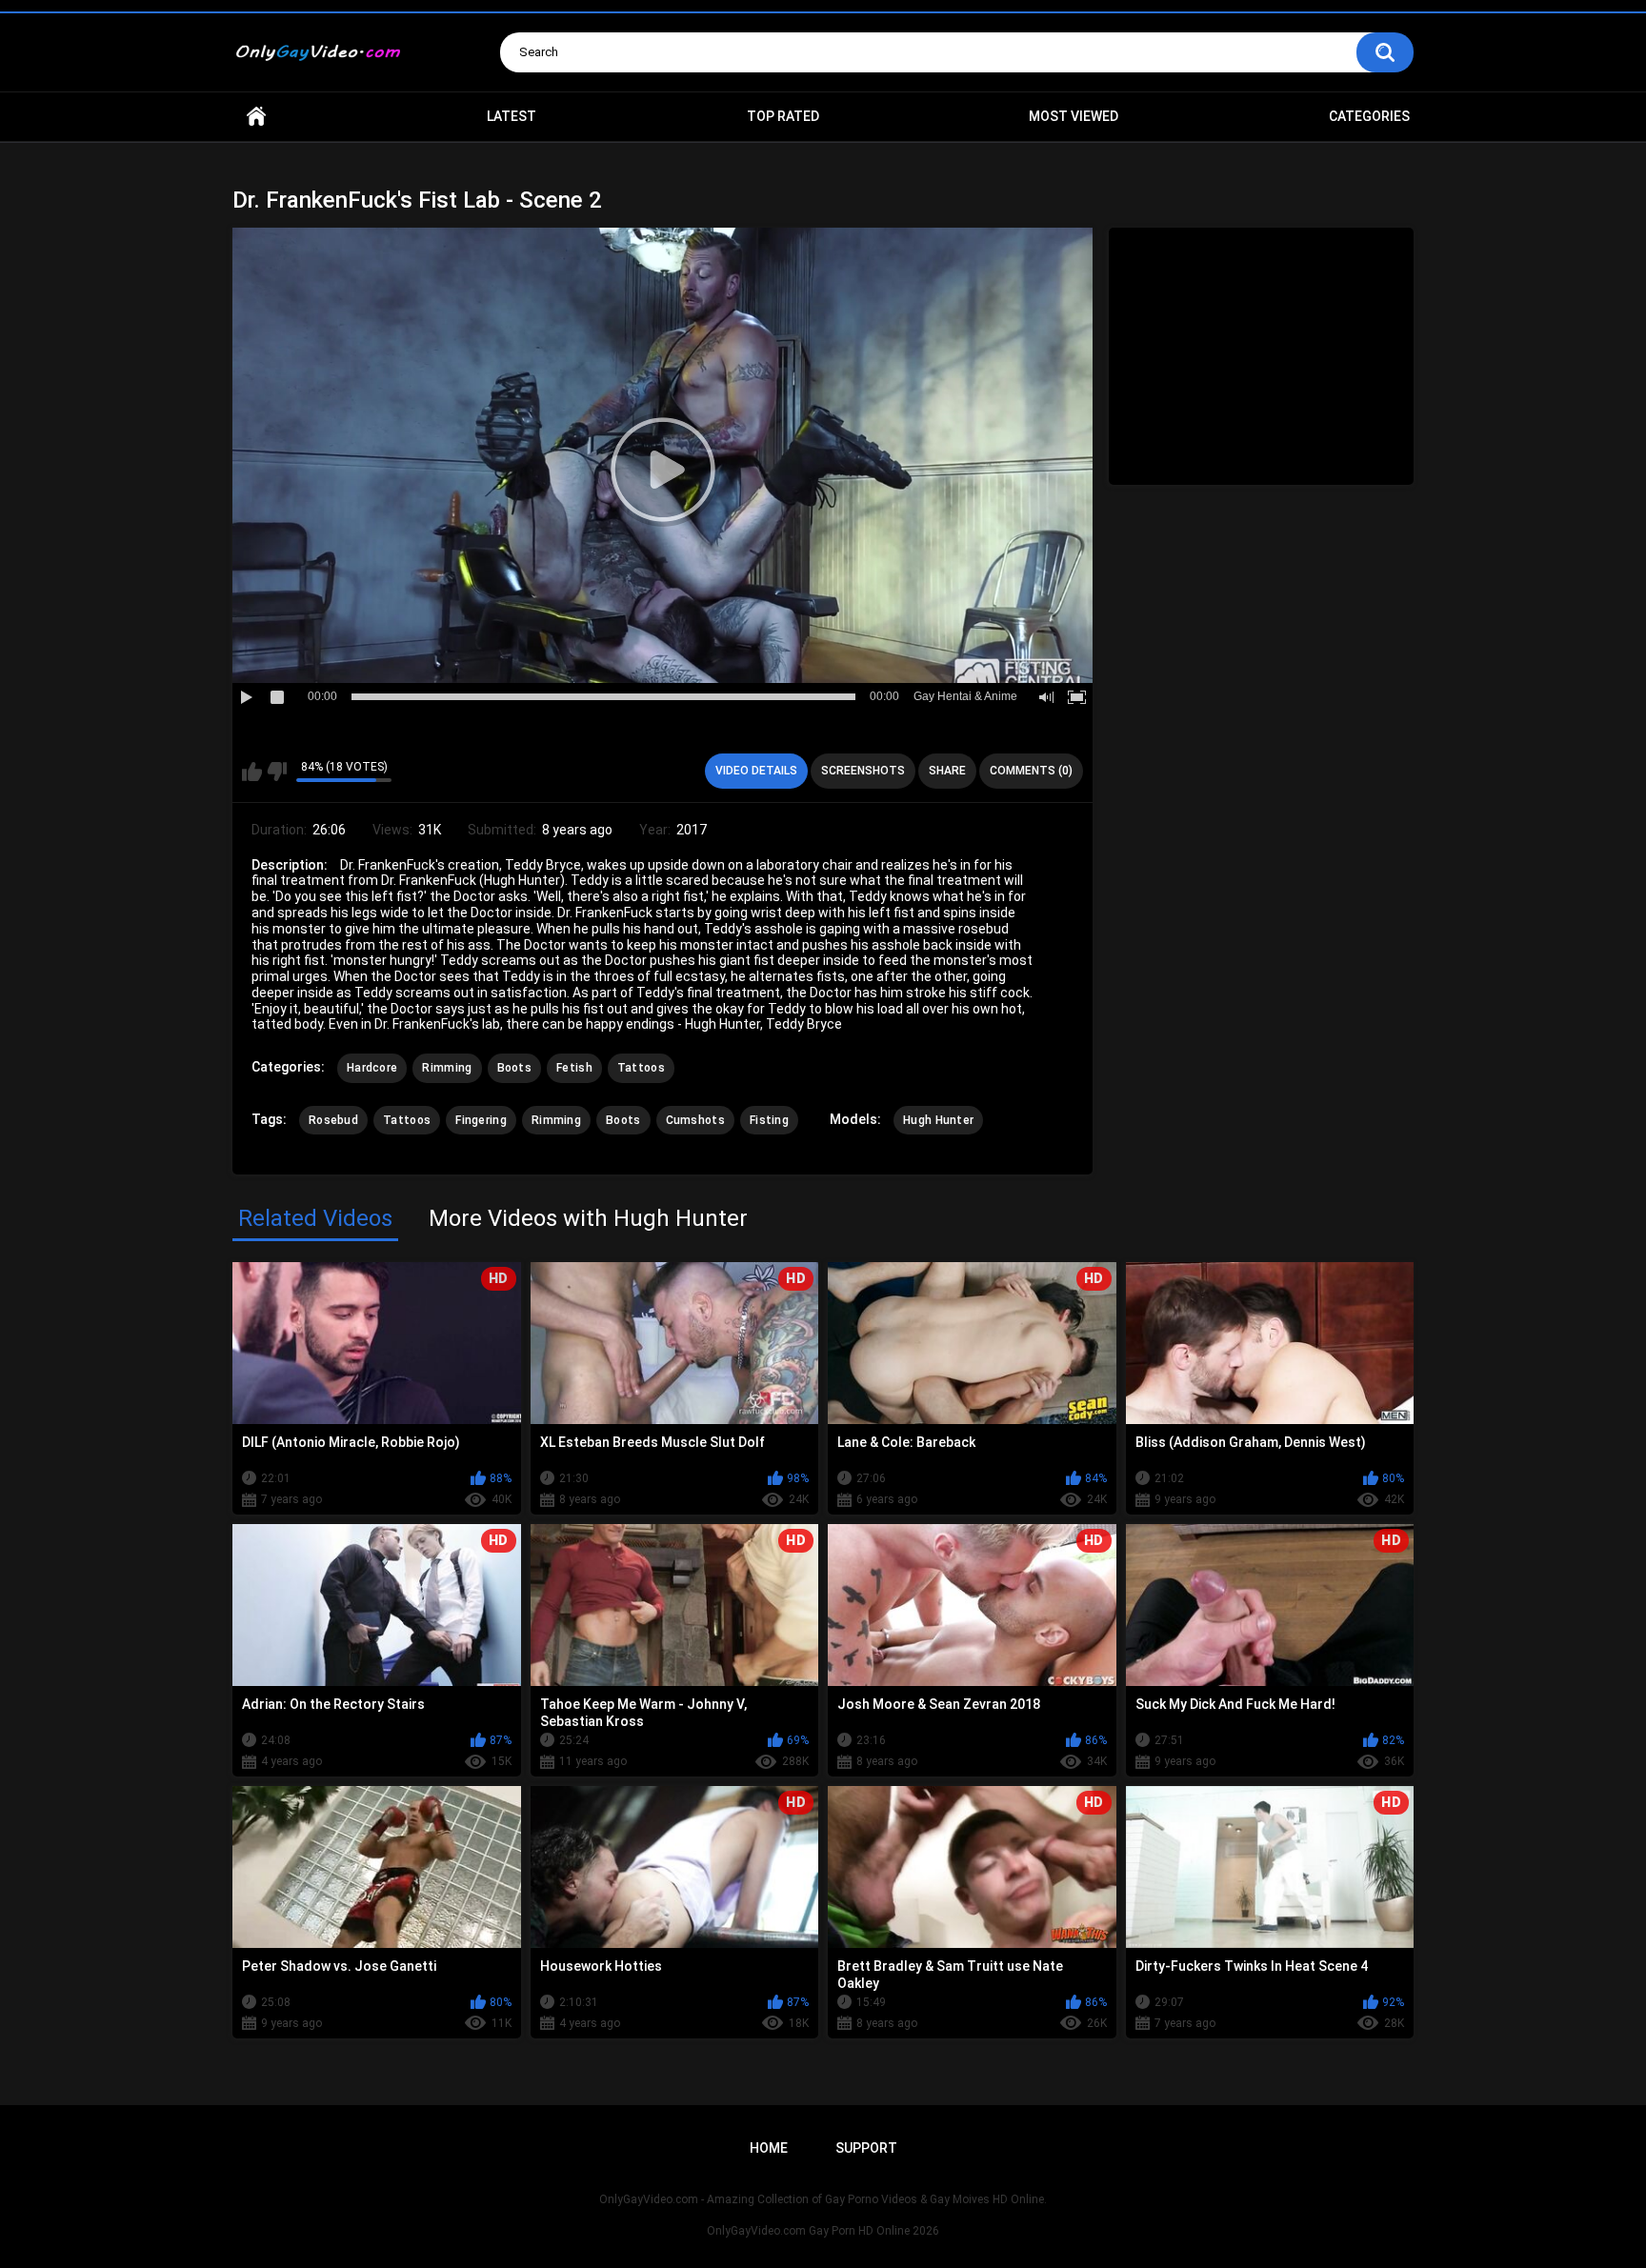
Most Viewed (1074, 116)
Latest (512, 116)
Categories (1369, 116)
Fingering (481, 1120)
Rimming (447, 1068)
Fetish (574, 1068)
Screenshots (863, 771)
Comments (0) (1031, 771)
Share (947, 771)
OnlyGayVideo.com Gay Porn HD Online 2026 (823, 2231)
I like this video (252, 772)
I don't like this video (277, 772)
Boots (515, 1068)
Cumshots (695, 1120)
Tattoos (641, 1068)
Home (256, 117)
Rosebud (333, 1120)
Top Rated (783, 116)
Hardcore (372, 1068)
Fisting (769, 1120)
